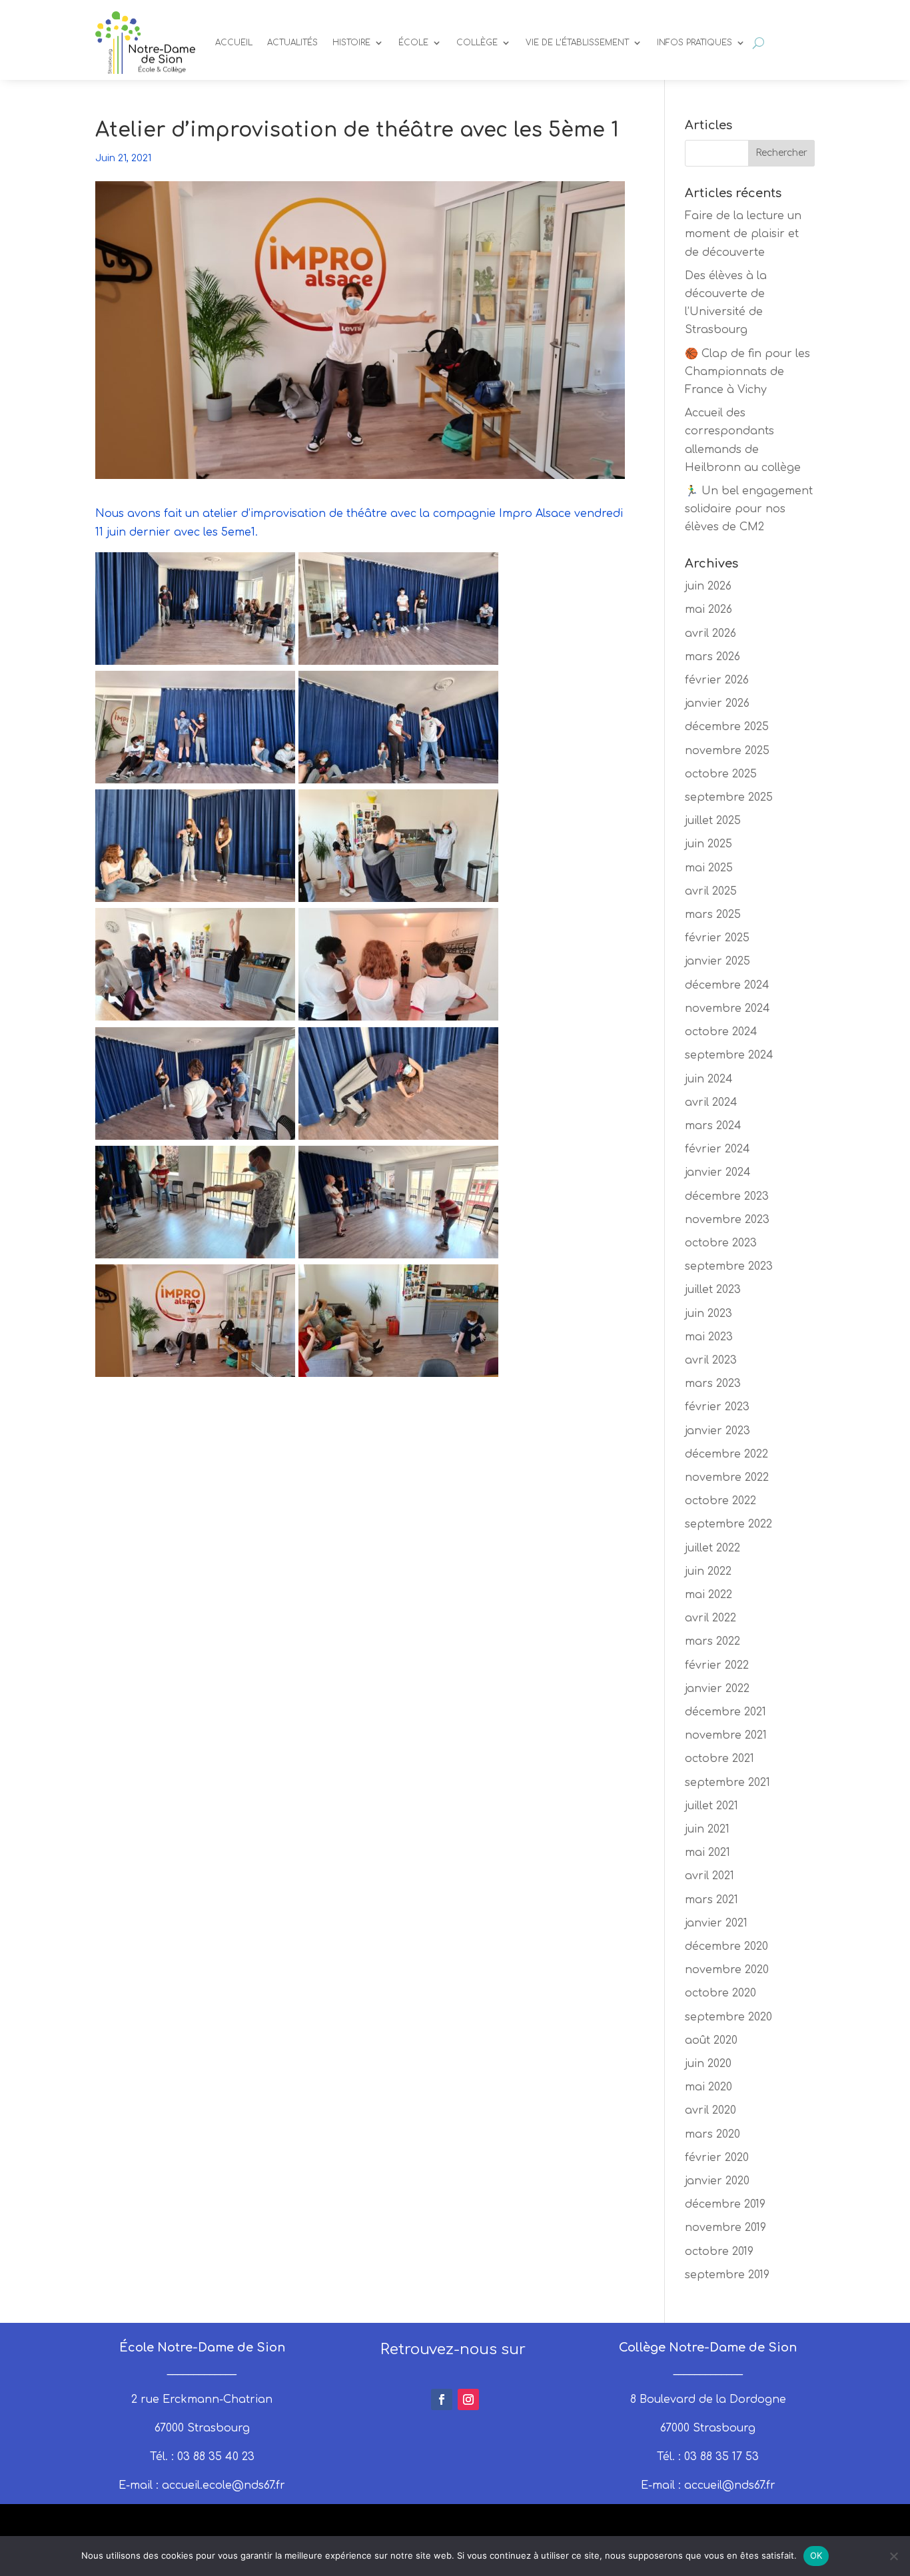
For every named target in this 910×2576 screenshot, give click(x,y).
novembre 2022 (727, 1478)
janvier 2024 (718, 1172)
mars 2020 (712, 2134)
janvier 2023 (717, 1431)
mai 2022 (708, 1595)
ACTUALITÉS (292, 43)
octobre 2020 (720, 1993)
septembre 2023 (729, 1266)
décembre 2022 (726, 1454)
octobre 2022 (720, 1501)
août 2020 (711, 2040)
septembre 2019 (727, 2275)
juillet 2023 (713, 1290)
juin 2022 (708, 1571)
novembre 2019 (725, 2228)
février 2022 (717, 1665)
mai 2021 (707, 1853)
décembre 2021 (725, 1712)
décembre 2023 (727, 1196)
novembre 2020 (727, 1970)
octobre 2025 (721, 774)
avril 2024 (711, 1102)
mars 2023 (713, 1384)
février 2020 (717, 2158)
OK (816, 2555)
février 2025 (717, 938)
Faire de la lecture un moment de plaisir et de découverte (743, 234)
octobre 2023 (721, 1243)
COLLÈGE (477, 43)
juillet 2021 (711, 1806)
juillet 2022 (712, 1548)
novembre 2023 (727, 1220)
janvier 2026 (717, 703)
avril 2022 (710, 1618)
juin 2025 (708, 844)
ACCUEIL (234, 43)
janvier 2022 (717, 1689)
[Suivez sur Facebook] (442, 2399)
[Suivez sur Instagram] (468, 2399)
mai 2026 (708, 610)
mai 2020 (708, 2087)
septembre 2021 (727, 1783)
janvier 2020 (717, 2181)
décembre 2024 (727, 985)
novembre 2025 (727, 751)
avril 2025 (711, 891)
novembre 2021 (726, 1735)
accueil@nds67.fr (730, 2485)
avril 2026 (710, 634)
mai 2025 (709, 868)
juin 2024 (709, 1079)
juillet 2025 (713, 821)
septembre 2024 (729, 1055)
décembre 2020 (726, 1946)
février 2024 (717, 1149)
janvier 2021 (716, 1923)
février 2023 (717, 1407)
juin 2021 (707, 1829)
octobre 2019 (719, 2252)
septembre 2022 (728, 1524)
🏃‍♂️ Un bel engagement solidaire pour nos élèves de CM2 (749, 509)
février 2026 (717, 680)
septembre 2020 (728, 2017)
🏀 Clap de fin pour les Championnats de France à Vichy (747, 372)
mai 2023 (709, 1337)
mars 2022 (712, 1641)
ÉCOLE (413, 43)
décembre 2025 (727, 727)
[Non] (893, 2556)
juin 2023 (708, 1314)
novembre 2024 (727, 1009)
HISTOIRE (351, 43)
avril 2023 (711, 1360)
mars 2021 (711, 1900)
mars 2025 (713, 915)
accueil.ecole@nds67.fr (224, 2485)
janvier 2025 (717, 961)
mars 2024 (713, 1126)
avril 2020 (710, 2110)
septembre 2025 (729, 797)
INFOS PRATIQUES (694, 43)
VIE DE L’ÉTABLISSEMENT (577, 43)
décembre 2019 (725, 2204)
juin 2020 (708, 2064)
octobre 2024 (721, 1032)
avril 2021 (709, 1876)
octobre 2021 (719, 1759)
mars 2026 (712, 657)
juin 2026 (708, 586)
